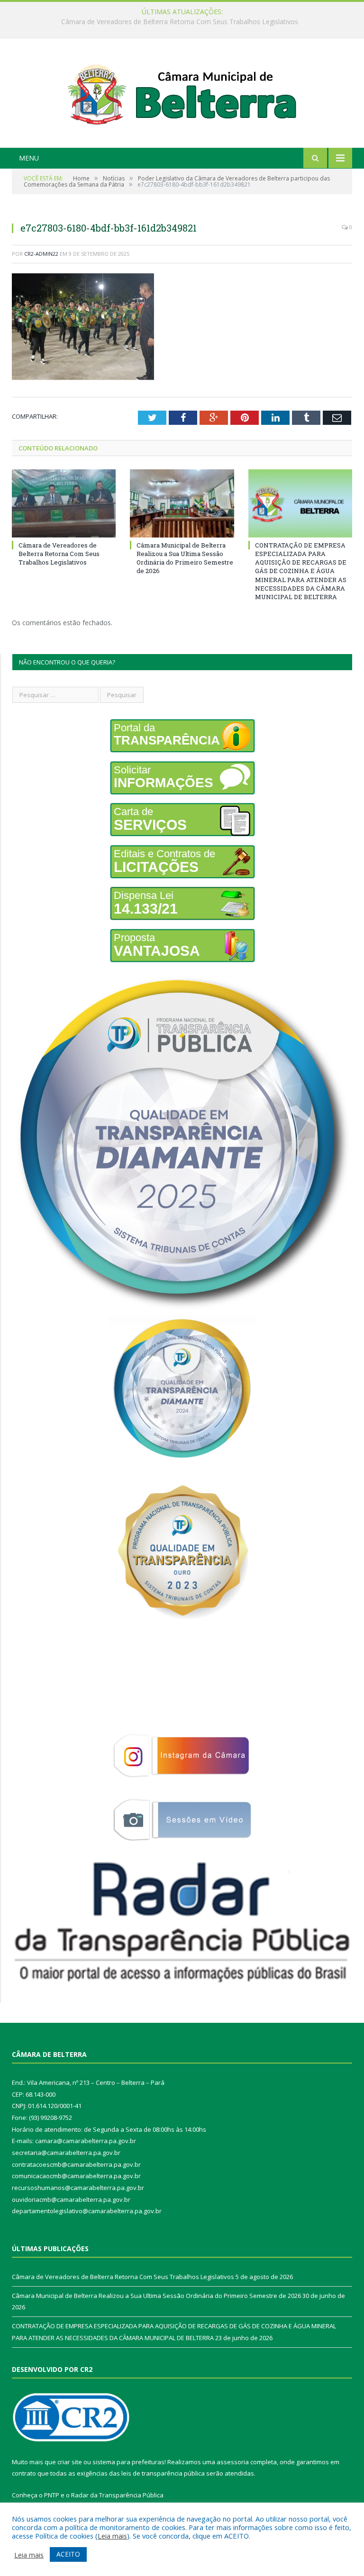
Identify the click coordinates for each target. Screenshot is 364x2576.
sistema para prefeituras (128, 2462)
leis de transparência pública (163, 2473)
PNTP (52, 2495)
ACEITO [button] (68, 2554)
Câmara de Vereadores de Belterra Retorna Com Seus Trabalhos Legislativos (59, 554)
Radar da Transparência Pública (117, 2495)
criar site (70, 2462)
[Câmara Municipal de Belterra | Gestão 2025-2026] (182, 94)
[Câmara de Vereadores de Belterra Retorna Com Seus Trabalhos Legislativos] (64, 503)
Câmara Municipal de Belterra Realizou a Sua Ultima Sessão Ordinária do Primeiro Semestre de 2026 (180, 22)
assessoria (233, 2462)
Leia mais (112, 2536)
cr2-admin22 (41, 254)
